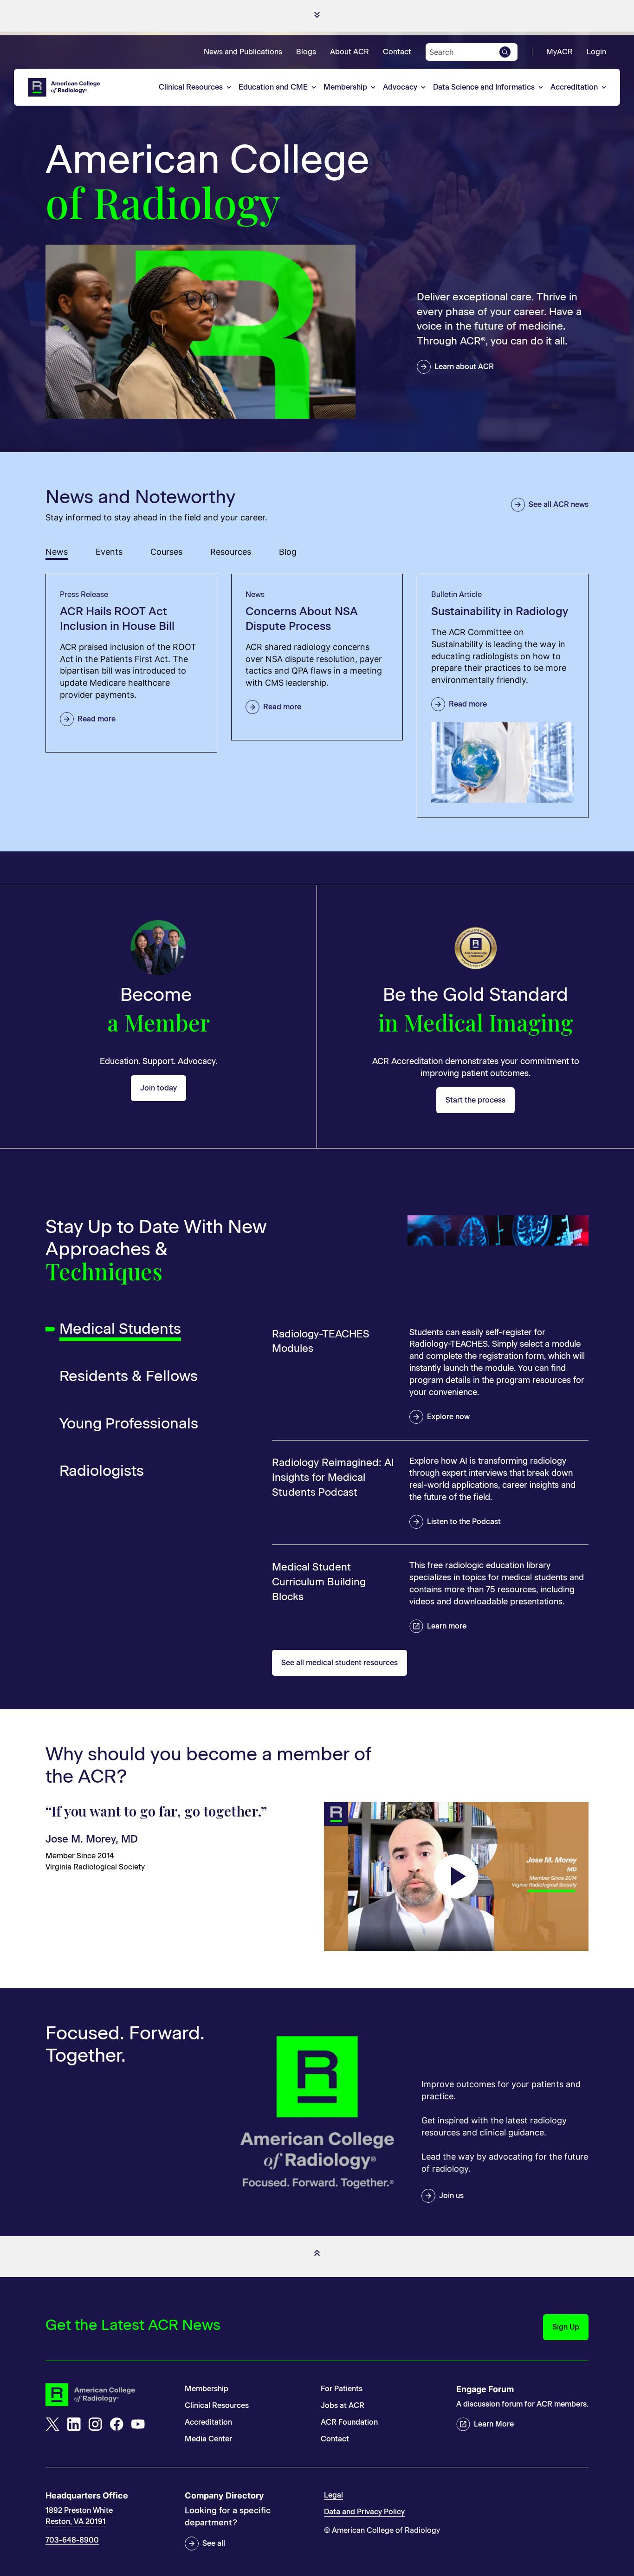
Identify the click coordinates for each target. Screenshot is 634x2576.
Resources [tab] (231, 552)
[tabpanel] (317, 696)
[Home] (65, 87)
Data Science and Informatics (484, 87)
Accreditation (574, 87)
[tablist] (317, 553)
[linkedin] (74, 2424)
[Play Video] (456, 1876)
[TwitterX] (52, 2424)
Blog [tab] (288, 552)
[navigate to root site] (108, 2395)
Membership (345, 87)
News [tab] (57, 552)
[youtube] (138, 2424)
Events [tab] (109, 552)
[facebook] (116, 2424)
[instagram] (95, 2424)
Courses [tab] (166, 552)
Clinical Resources (191, 87)
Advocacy (400, 87)
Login (596, 52)
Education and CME (273, 87)
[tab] (136, 1329)
